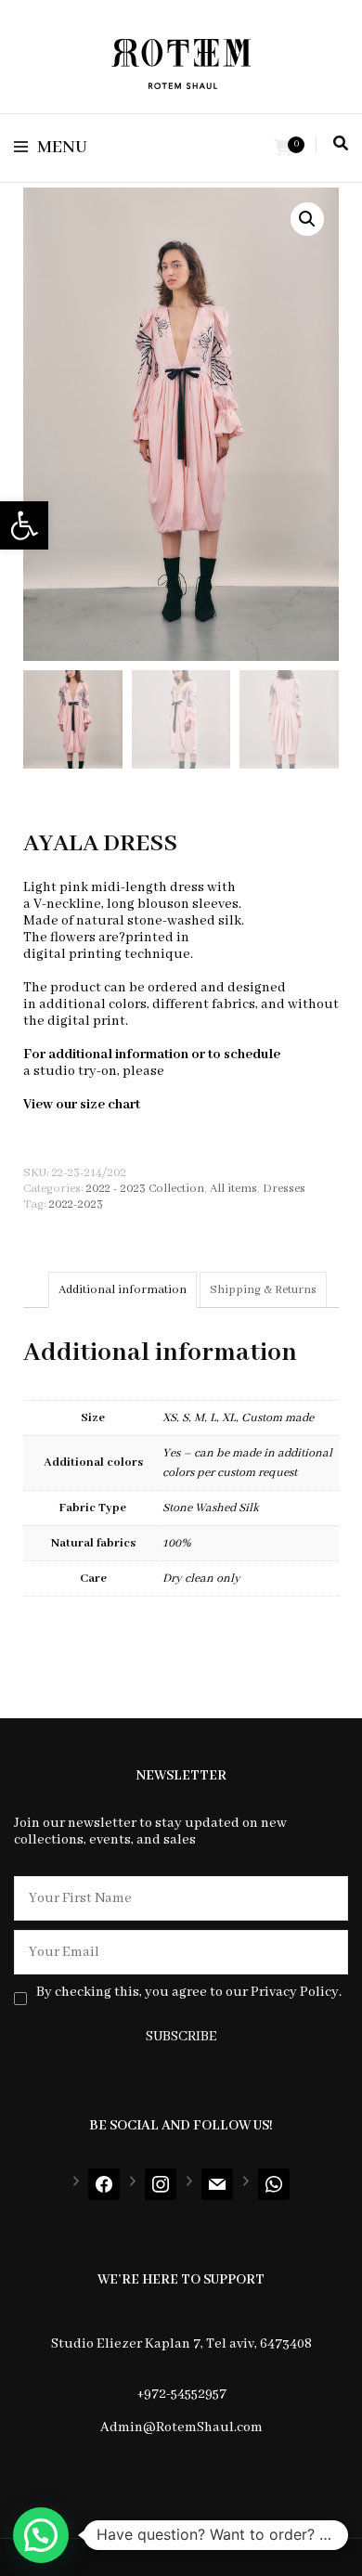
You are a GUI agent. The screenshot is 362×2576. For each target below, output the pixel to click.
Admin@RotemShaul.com (181, 2427)
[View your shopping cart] (283, 149)
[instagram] (161, 2184)
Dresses (284, 1189)
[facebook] (104, 2184)
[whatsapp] (274, 2184)
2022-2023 (76, 1204)
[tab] (123, 1290)
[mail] (217, 2184)
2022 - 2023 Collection (145, 1189)
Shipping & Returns (263, 1290)
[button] (24, 525)
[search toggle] (341, 144)
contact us (200, 1071)
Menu (62, 148)
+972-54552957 (181, 2394)
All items (233, 1189)
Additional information (123, 1290)
